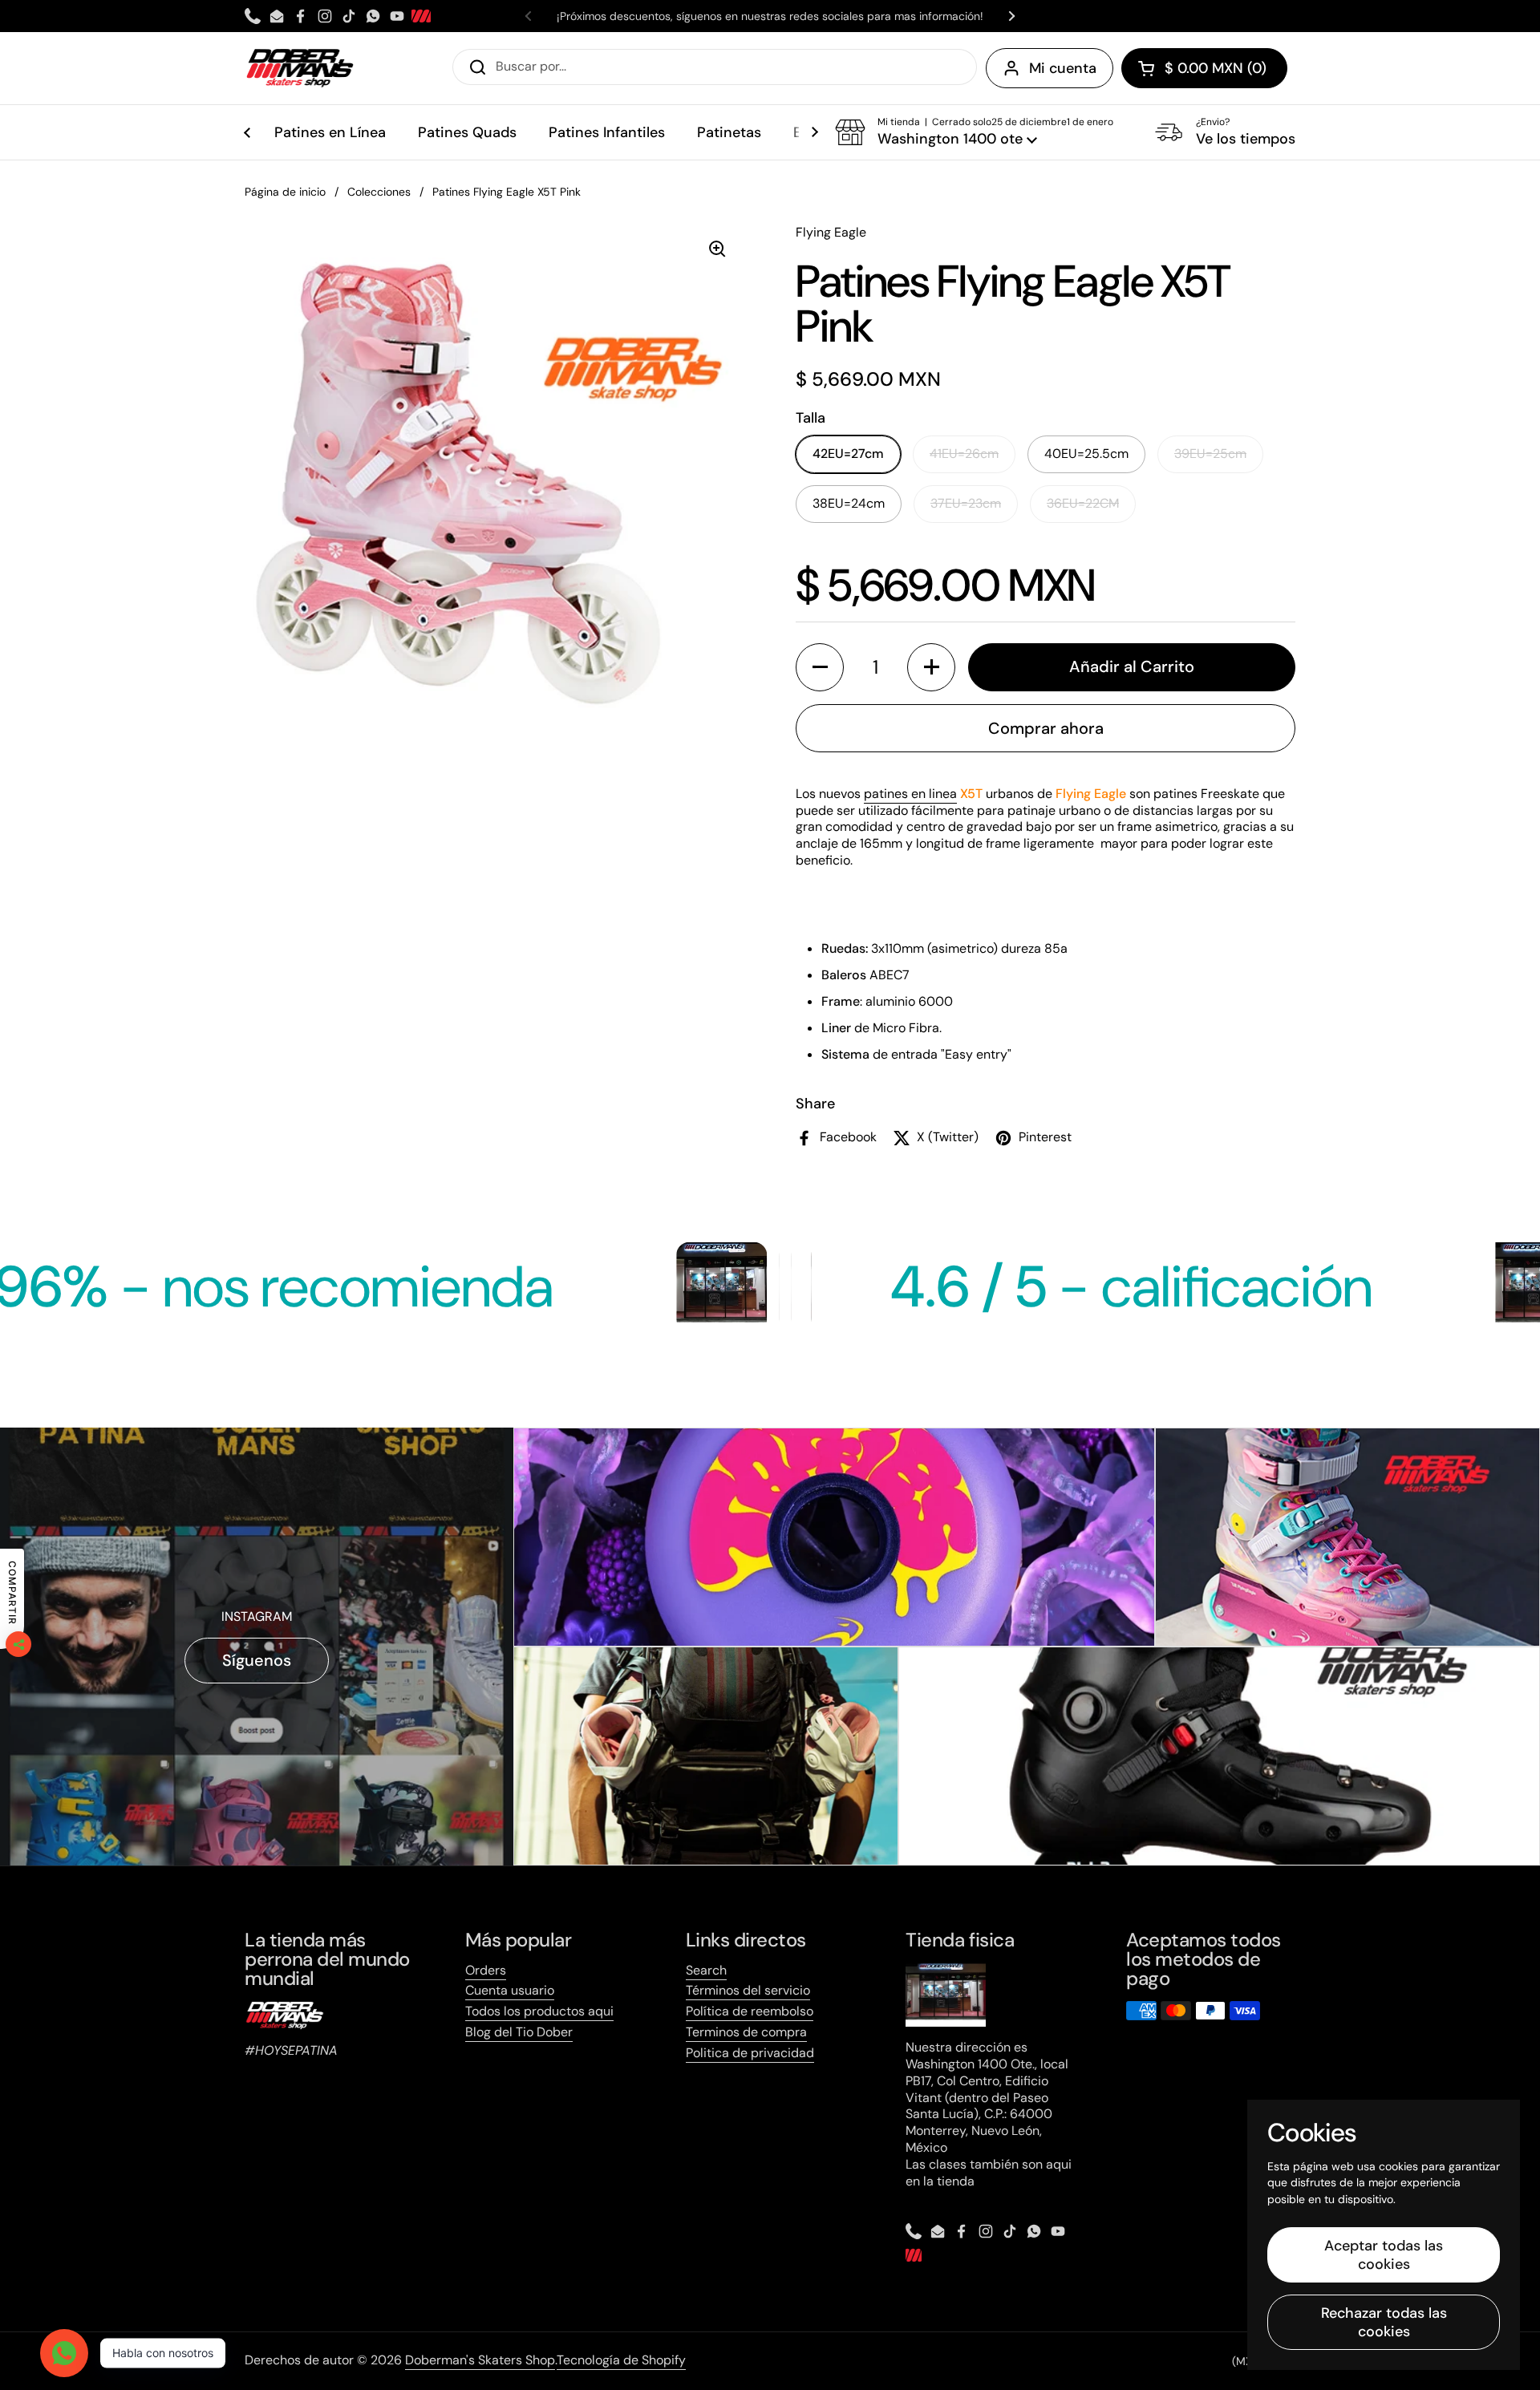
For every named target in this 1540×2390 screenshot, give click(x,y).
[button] (1204, 68)
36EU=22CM (1083, 503)
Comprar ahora (1046, 728)
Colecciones (379, 192)
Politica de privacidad (750, 2053)
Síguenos (257, 1660)
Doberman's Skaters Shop (480, 2360)
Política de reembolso (750, 2011)
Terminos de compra (746, 2032)
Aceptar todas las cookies (1384, 2255)
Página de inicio (285, 192)
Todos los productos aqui (539, 2011)
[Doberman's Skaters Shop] (300, 68)
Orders (486, 1970)
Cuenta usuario (510, 1990)
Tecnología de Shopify (621, 2360)
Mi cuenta (1063, 68)
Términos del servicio (748, 1990)
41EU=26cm (964, 454)
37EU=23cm (966, 503)
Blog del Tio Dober (519, 2032)
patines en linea (910, 794)
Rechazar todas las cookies (1384, 2322)
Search (706, 1970)
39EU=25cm (1210, 454)
